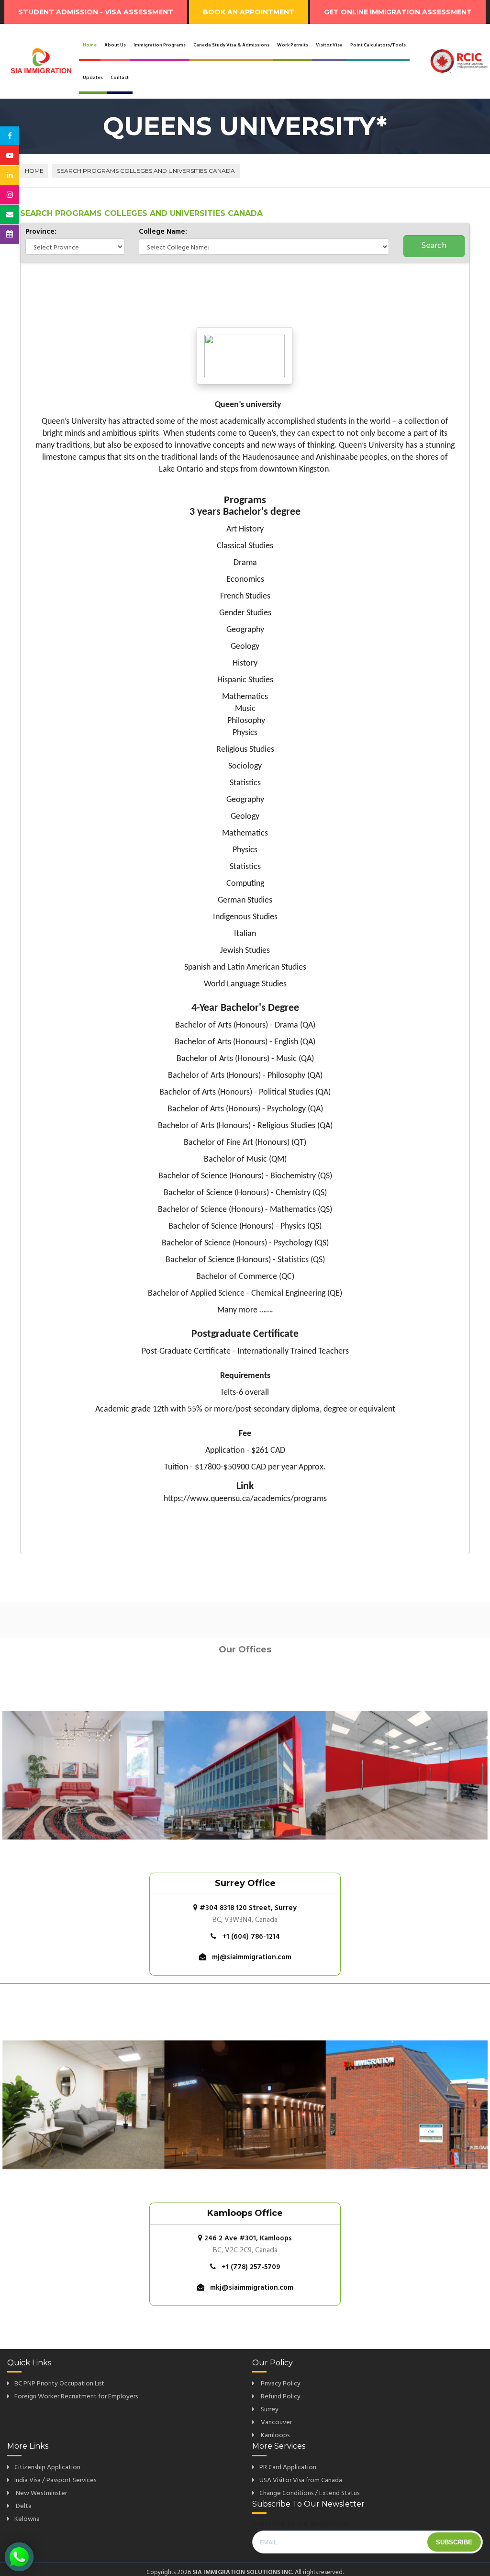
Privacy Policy (280, 2384)
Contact (120, 78)
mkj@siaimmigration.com (252, 2288)
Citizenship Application (47, 2468)
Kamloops (274, 2435)
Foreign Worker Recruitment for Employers (76, 2397)
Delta (23, 2506)
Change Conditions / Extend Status (309, 2493)
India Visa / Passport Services (55, 2480)
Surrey (269, 2410)
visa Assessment (96, 12)
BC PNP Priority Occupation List (59, 2384)
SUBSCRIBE (454, 2542)
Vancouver (276, 2423)
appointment (249, 12)
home (34, 171)
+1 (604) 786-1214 (251, 1937)
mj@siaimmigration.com (252, 1957)
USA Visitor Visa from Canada (301, 2480)
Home (90, 45)
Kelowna (27, 2519)
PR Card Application (288, 2468)
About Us (115, 45)
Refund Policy (280, 2397)
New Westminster (41, 2493)
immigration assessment (398, 12)
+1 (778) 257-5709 (251, 2267)
